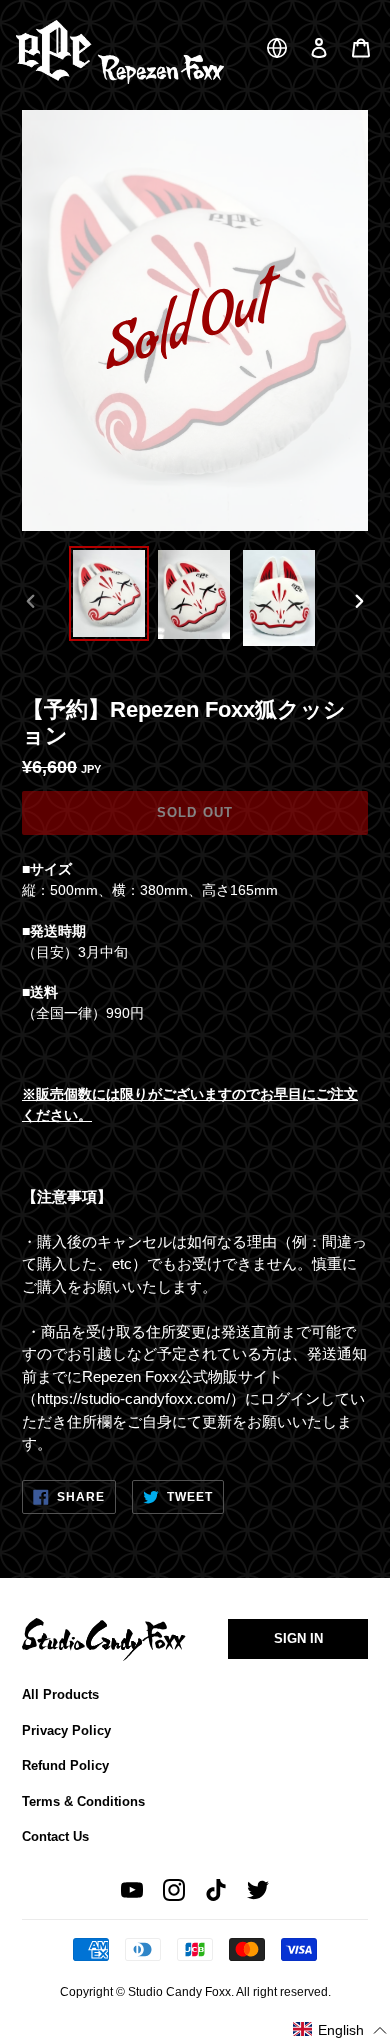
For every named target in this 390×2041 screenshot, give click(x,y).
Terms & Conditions (83, 1801)
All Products (60, 1694)
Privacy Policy (66, 1730)
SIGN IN (298, 1638)
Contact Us (55, 1836)
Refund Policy (65, 1765)
